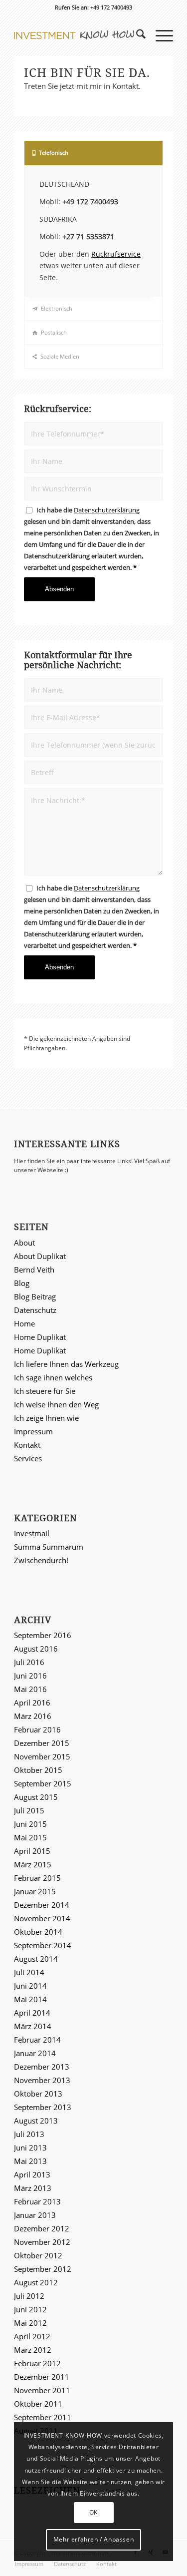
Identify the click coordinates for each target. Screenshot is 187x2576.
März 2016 (33, 1716)
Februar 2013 (37, 2201)
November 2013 (42, 2080)
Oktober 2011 (38, 2404)
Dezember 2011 (42, 2377)
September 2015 (43, 1783)
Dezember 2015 (42, 1743)
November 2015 (42, 1756)
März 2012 (33, 2350)
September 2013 (43, 2107)
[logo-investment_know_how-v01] (78, 35)
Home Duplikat (40, 1337)
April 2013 (32, 2174)
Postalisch (54, 332)
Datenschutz (35, 1310)
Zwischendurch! (41, 1560)
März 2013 (33, 2188)
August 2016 (36, 1649)
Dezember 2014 (42, 1905)
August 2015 (36, 1797)
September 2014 (43, 1945)
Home (24, 1323)
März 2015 (33, 1864)
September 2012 (43, 2269)
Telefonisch (54, 153)
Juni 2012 (30, 2309)
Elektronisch (57, 308)
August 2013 (36, 2121)
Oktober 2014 (38, 1932)
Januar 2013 (35, 2215)
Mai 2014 (30, 1999)
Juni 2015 (30, 1824)
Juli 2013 (29, 2134)
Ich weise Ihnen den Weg (56, 1404)
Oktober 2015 (38, 1770)
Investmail (32, 1533)
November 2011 (42, 2390)
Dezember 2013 (42, 2067)
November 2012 (42, 2242)
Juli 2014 (29, 1972)
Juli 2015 (29, 1810)
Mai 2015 (30, 1837)
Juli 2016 (29, 1662)
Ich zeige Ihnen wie (46, 1418)
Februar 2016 (37, 1729)
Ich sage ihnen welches (53, 1377)
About (24, 1243)
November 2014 (42, 1918)
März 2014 (33, 2026)
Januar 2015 (35, 1891)
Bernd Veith (34, 1270)
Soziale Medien (60, 356)
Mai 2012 (30, 2323)
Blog (22, 1283)
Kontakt (27, 1445)
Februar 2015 (37, 1878)
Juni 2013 (30, 2147)
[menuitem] (136, 35)
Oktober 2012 (38, 2255)
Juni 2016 (30, 1676)
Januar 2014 (35, 2053)
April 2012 (32, 2336)
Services (28, 1458)
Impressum (33, 1431)
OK (93, 2512)
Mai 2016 (30, 1689)
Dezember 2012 (42, 2228)
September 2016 (43, 1635)
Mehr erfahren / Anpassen (93, 2539)
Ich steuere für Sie (45, 1391)
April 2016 (32, 1703)
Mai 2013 (30, 2161)
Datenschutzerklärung (107, 510)
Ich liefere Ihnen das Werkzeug (66, 1364)
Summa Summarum (49, 1547)
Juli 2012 (29, 2296)
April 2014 (32, 2013)
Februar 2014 (37, 2040)
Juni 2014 (30, 1986)
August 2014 (36, 1959)
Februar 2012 (37, 2363)
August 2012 (36, 2282)
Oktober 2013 (38, 2094)
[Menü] (159, 35)
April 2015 (32, 1851)
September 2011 (43, 2417)
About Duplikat (40, 1256)
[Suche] (136, 35)
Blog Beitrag (35, 1296)
